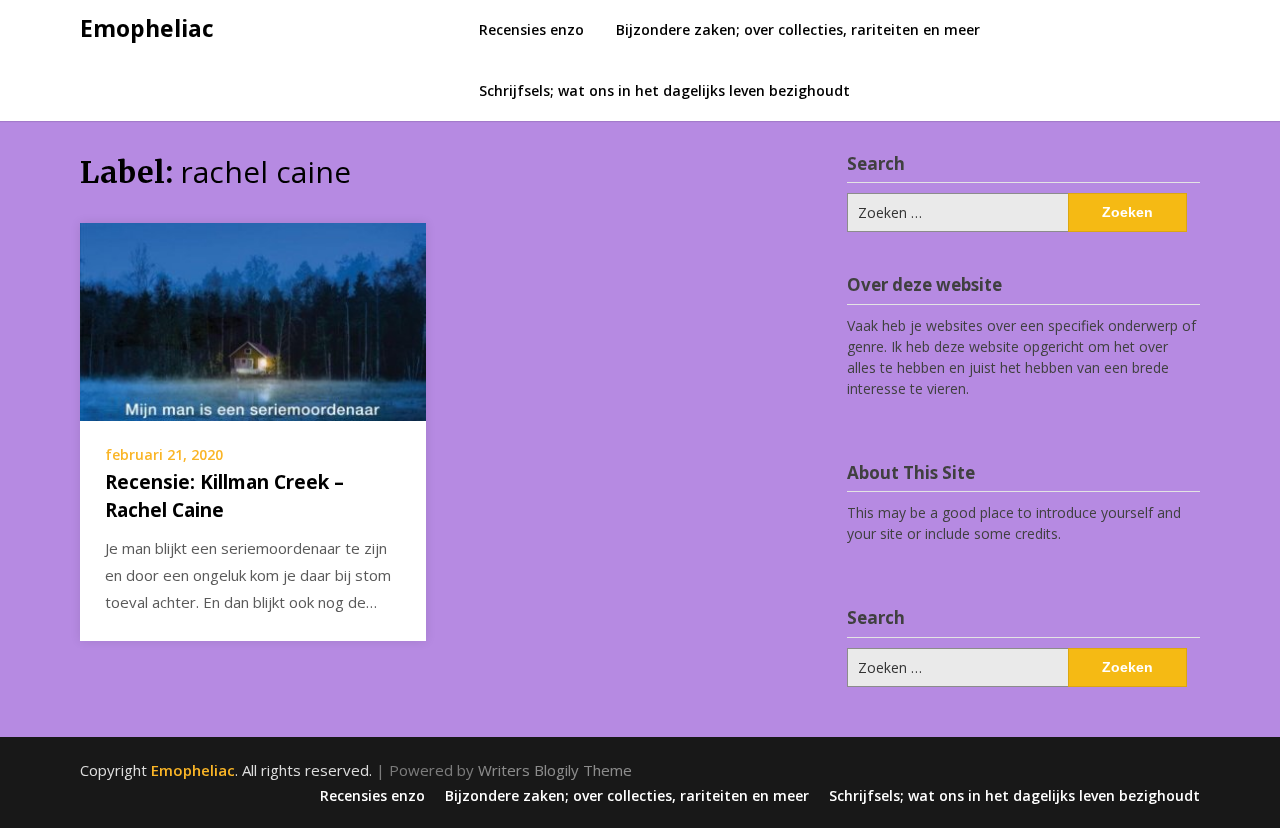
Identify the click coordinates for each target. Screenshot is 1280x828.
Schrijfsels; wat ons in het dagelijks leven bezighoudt (664, 90)
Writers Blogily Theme (555, 770)
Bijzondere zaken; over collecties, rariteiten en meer (798, 29)
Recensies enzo (531, 29)
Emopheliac (147, 28)
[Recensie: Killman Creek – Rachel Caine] (253, 320)
